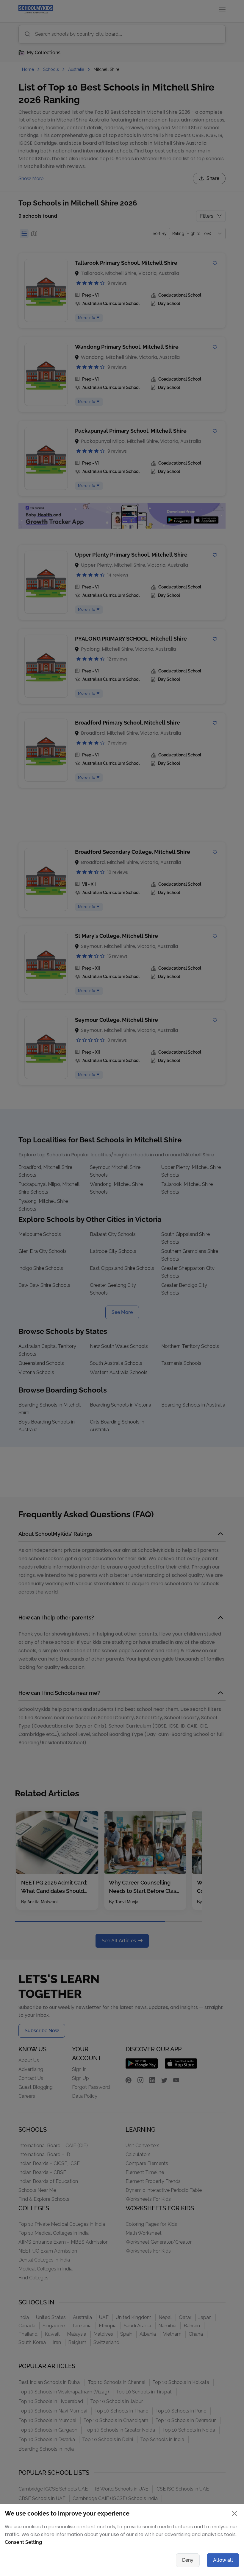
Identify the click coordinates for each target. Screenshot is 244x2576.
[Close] (182, 1173)
